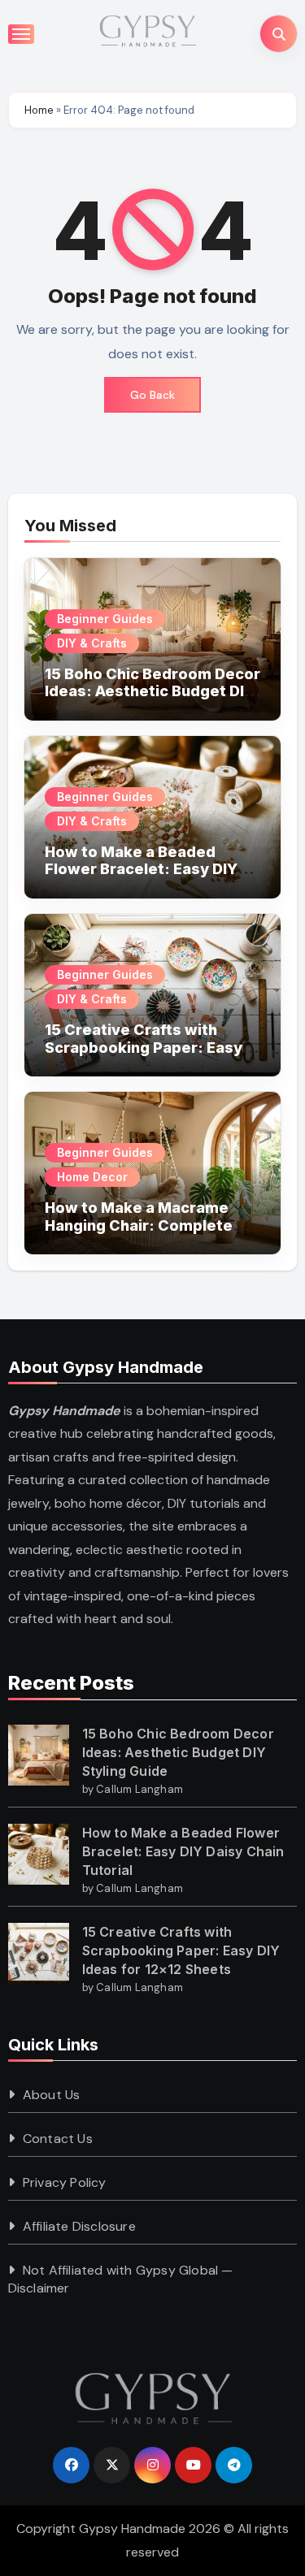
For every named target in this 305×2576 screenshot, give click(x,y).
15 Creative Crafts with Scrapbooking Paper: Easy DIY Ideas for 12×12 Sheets (144, 1047)
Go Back (152, 395)
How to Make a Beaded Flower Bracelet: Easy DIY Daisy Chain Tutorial (141, 869)
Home (39, 110)
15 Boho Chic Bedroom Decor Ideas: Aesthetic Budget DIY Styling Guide (152, 691)
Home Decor (92, 1177)
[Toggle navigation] (21, 34)
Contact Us (58, 2139)
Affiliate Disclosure (79, 2226)
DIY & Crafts (92, 643)
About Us (52, 2095)
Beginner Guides (105, 619)
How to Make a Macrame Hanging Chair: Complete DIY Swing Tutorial (139, 1225)
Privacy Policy (65, 2182)
